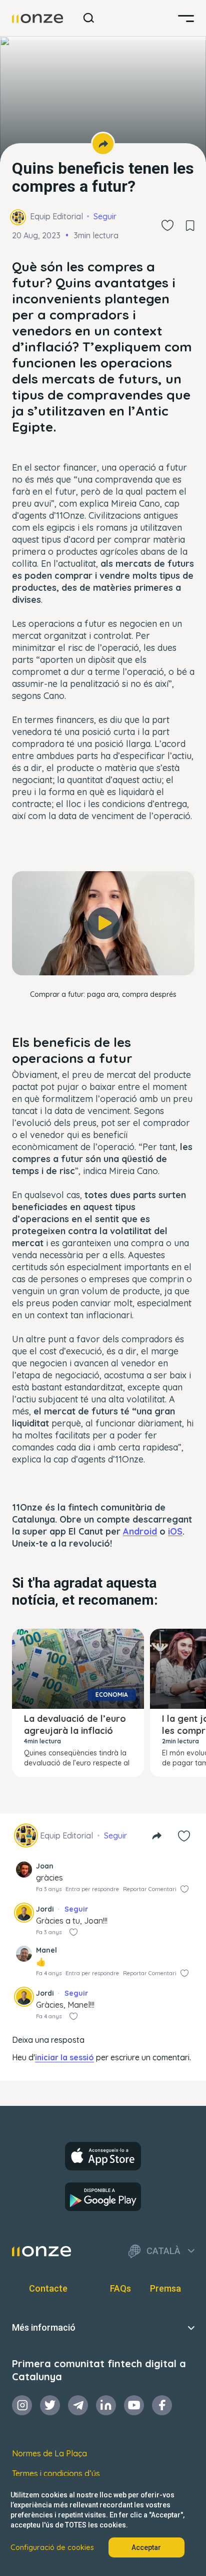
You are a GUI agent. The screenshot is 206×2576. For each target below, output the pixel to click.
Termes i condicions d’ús (56, 2473)
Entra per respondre (92, 1889)
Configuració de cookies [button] (52, 2547)
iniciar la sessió (64, 2057)
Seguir (105, 216)
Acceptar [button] (146, 2547)
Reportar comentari (150, 1889)
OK (103, 958)
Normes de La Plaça (49, 2453)
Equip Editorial (56, 216)
